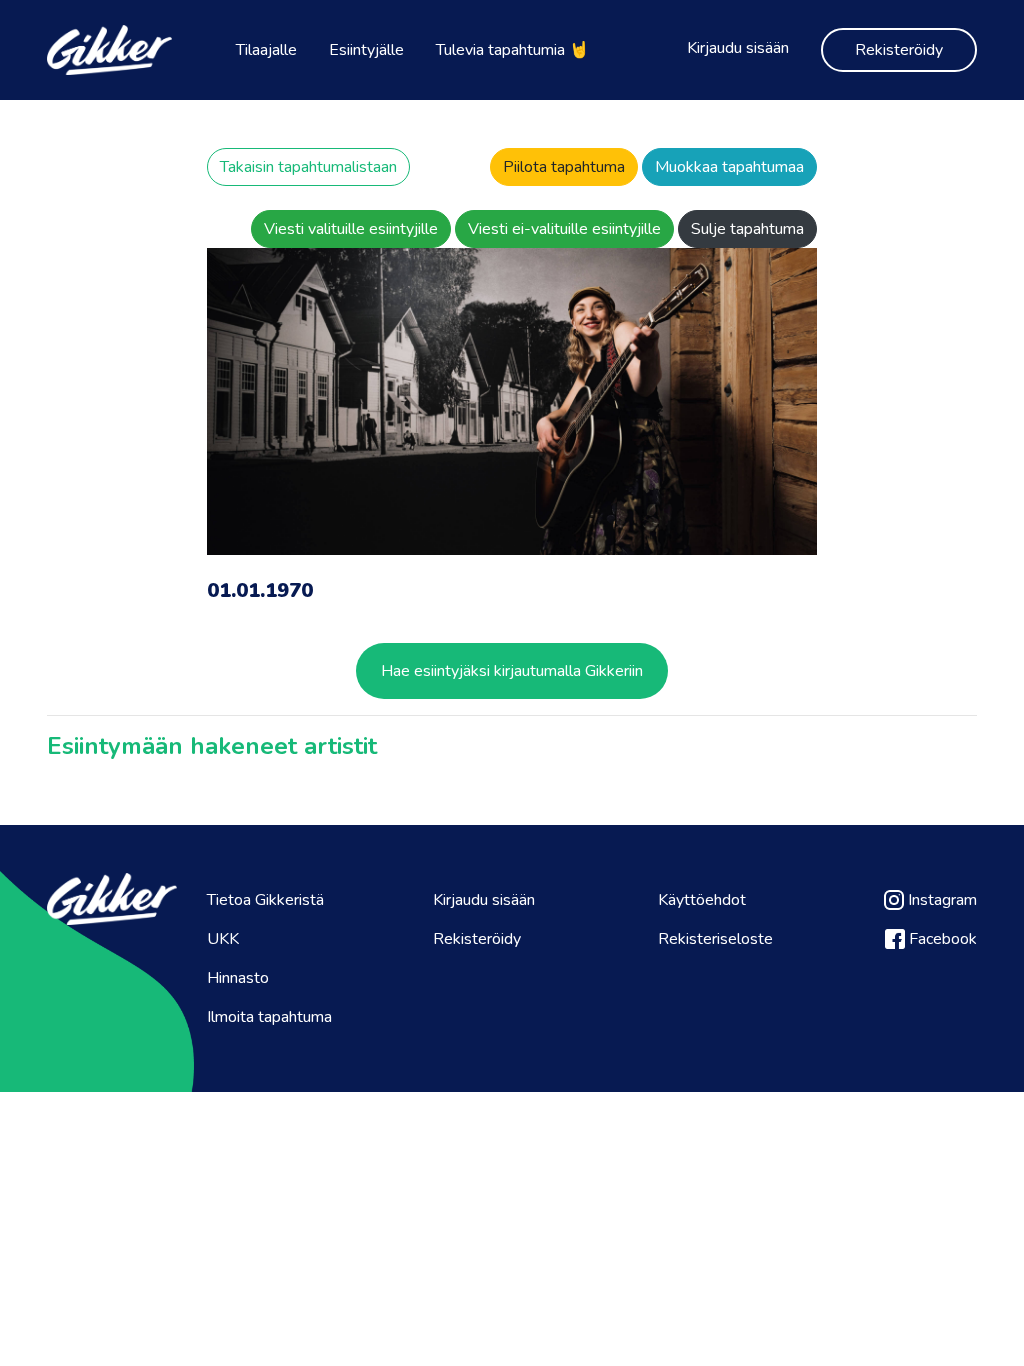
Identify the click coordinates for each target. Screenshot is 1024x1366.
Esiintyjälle (366, 50)
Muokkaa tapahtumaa (729, 167)
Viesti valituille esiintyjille (351, 229)
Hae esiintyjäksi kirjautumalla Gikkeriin (512, 671)
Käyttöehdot (702, 900)
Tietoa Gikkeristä (265, 900)
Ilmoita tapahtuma (269, 1017)
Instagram (940, 900)
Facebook (941, 939)
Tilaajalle (266, 50)
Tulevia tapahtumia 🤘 (512, 50)
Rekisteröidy (899, 50)
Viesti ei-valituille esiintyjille (564, 229)
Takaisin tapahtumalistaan (308, 167)
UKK (223, 939)
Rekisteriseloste (715, 939)
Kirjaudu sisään (738, 48)
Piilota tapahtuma (564, 167)
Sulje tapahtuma (747, 229)
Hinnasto (238, 978)
